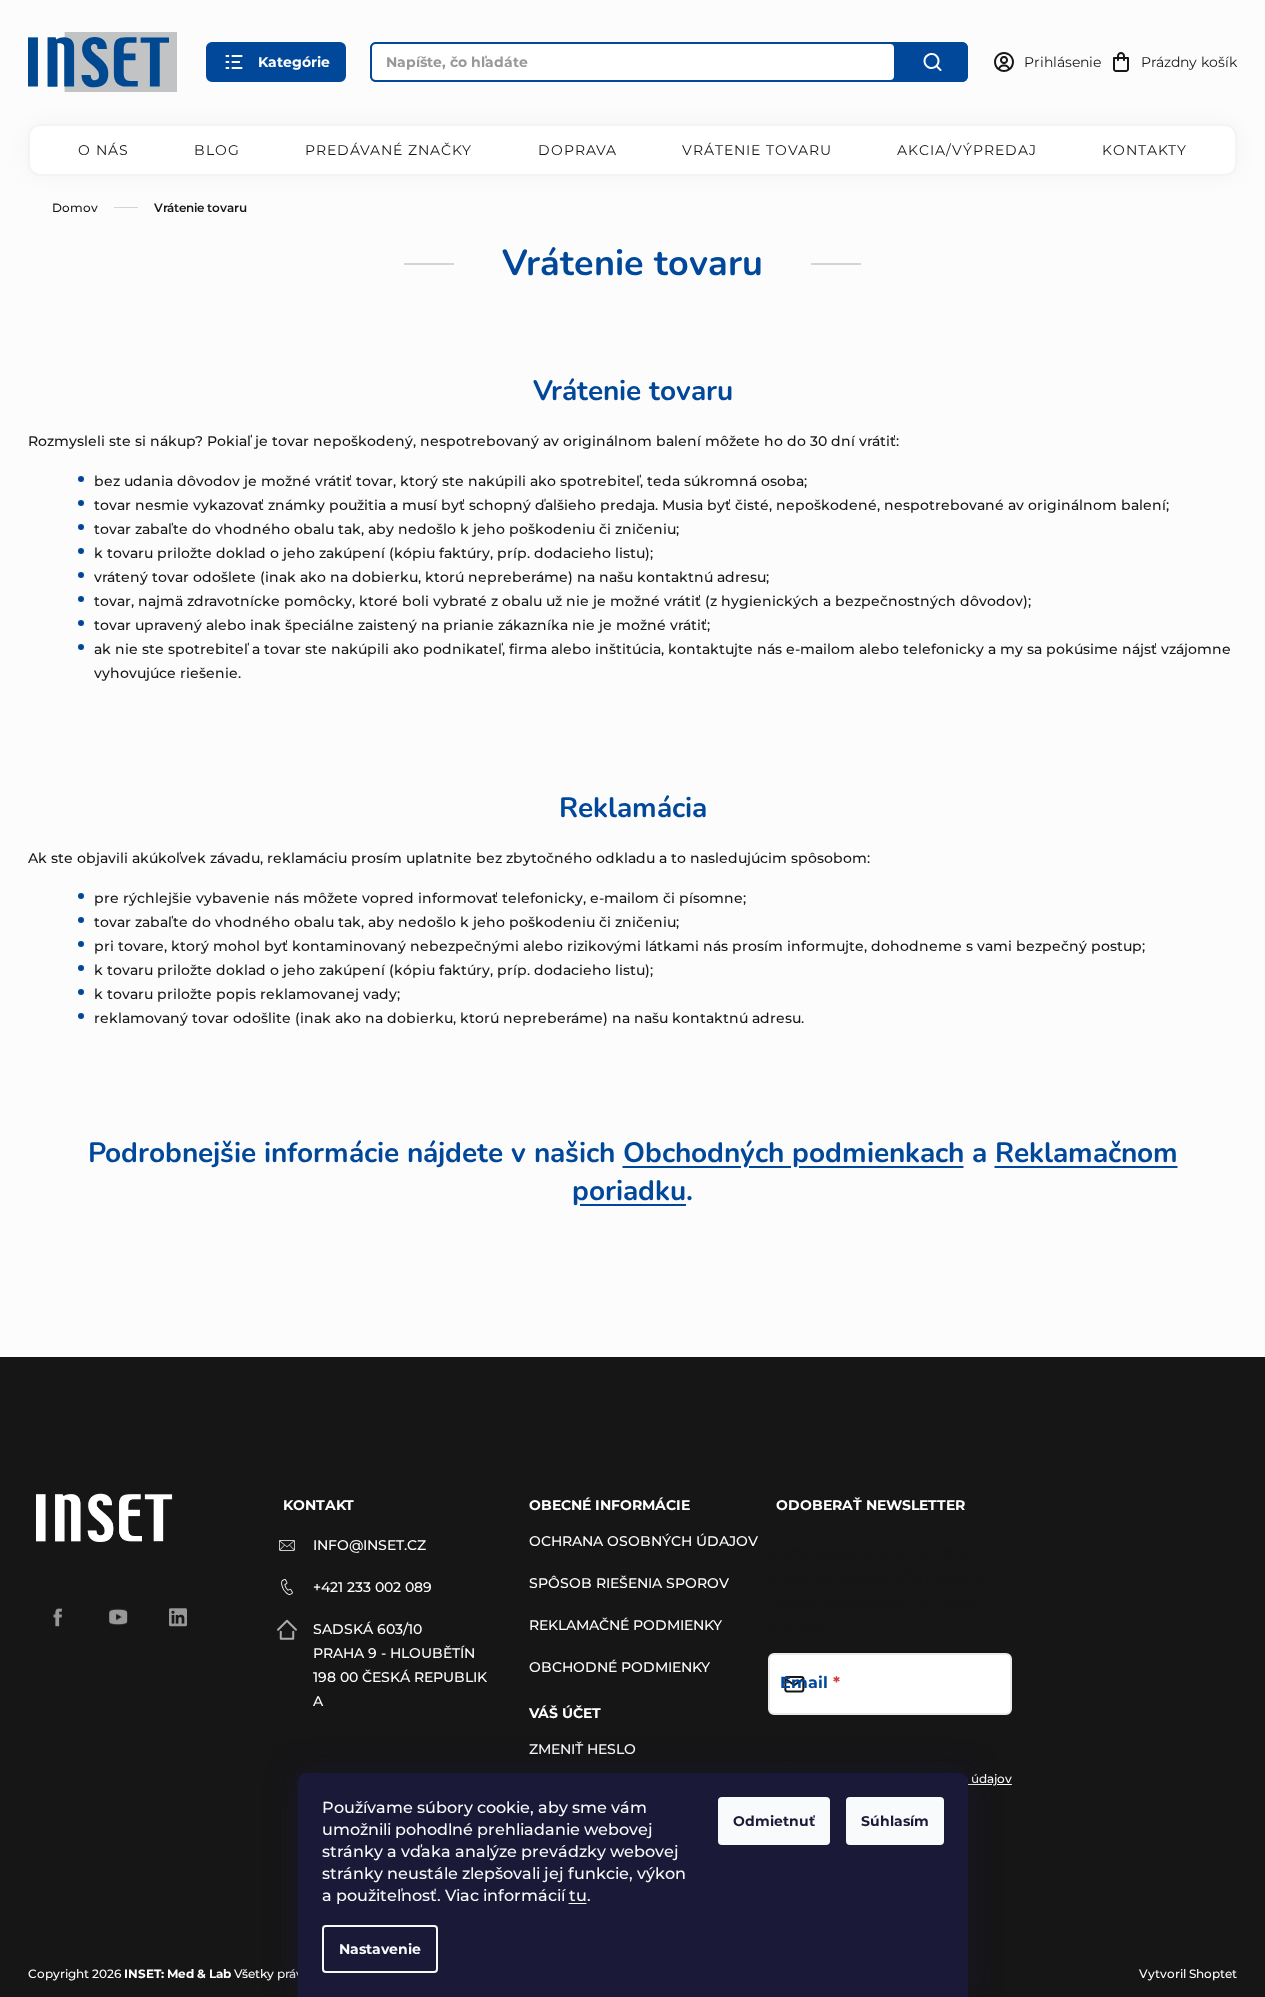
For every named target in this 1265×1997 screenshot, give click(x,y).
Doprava (577, 150)
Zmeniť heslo (582, 1749)
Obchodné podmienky (619, 1667)
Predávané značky (388, 150)
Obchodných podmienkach (793, 1153)
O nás (103, 150)
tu (578, 1895)
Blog (217, 150)
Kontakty (1144, 150)
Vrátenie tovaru (757, 150)
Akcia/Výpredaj (967, 150)
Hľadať (932, 62)
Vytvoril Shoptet (1188, 1973)
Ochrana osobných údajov (643, 1541)
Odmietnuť (774, 1821)
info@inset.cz (369, 1545)
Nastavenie (380, 1949)
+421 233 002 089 (372, 1587)
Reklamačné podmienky (625, 1625)
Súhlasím (895, 1821)
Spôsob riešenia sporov (629, 1583)
